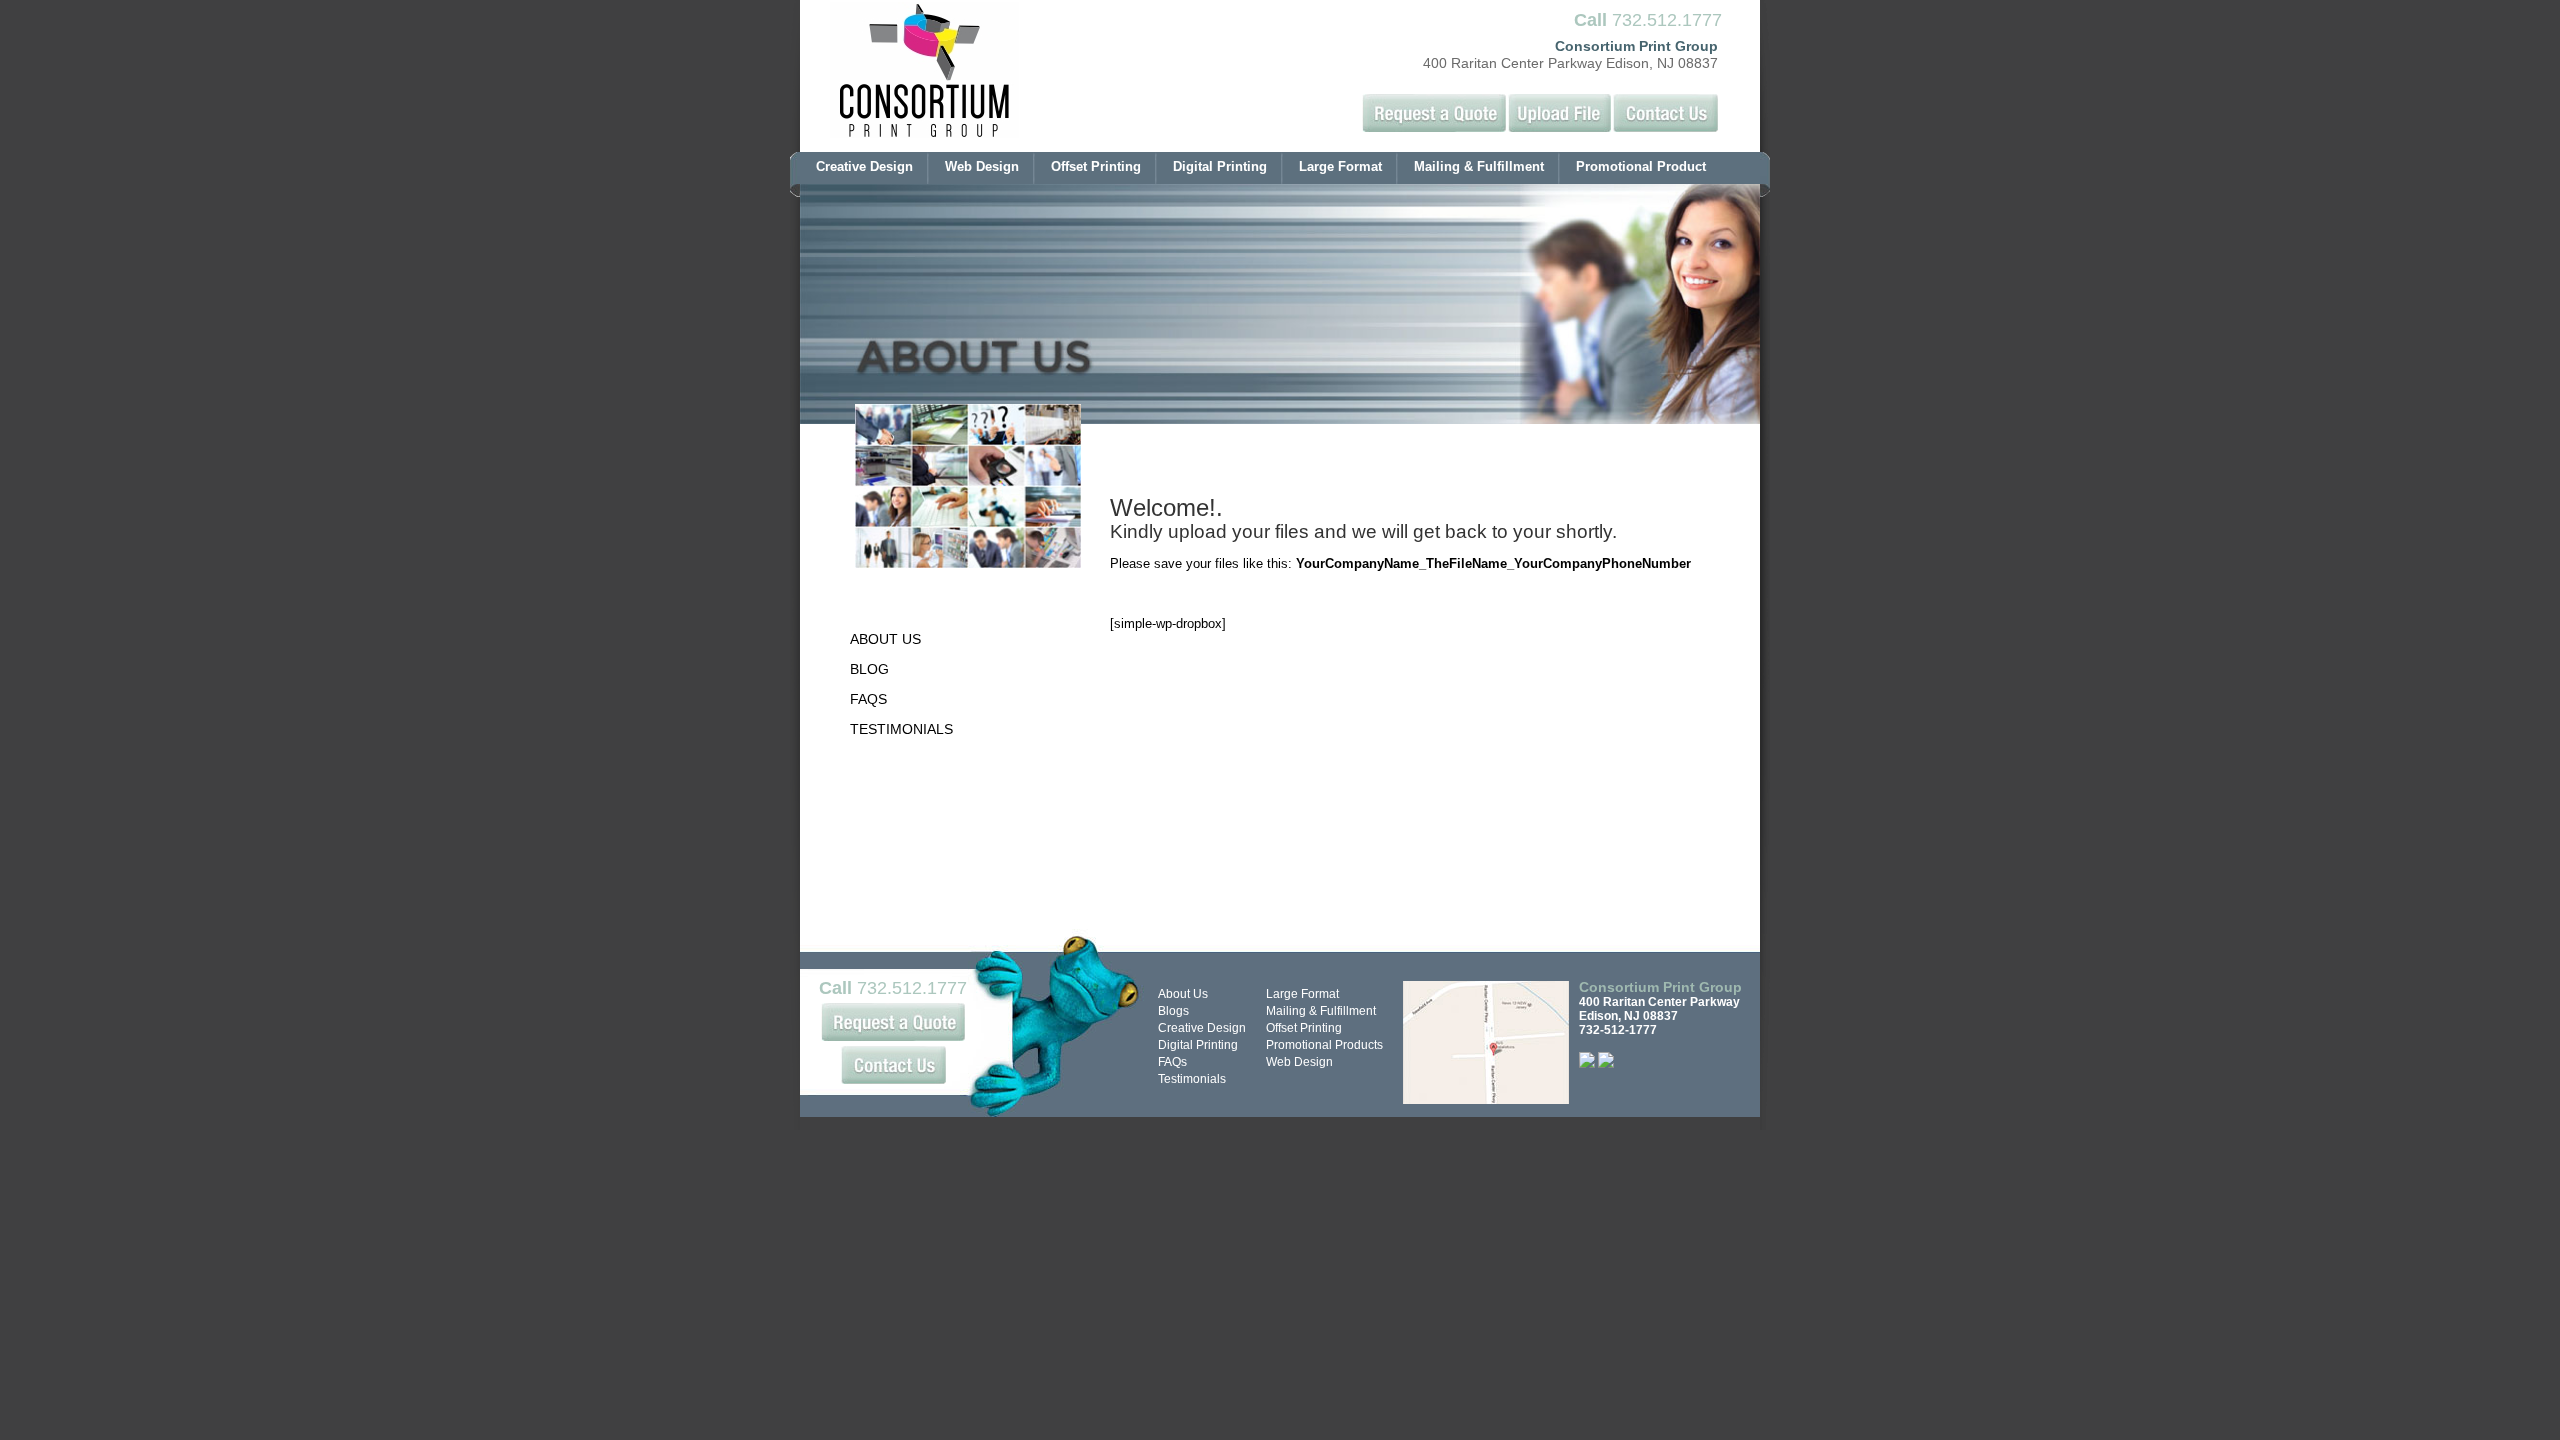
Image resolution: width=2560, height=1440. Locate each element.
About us (885, 639)
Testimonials (901, 729)
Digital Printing (1220, 166)
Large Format (1340, 166)
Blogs (1173, 1011)
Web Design (982, 166)
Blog (869, 669)
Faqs (868, 699)
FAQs (1172, 1062)
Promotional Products (1324, 1045)
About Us (1183, 994)
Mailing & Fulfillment (1479, 166)
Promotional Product (1641, 166)
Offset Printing (1096, 166)
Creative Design (864, 166)
